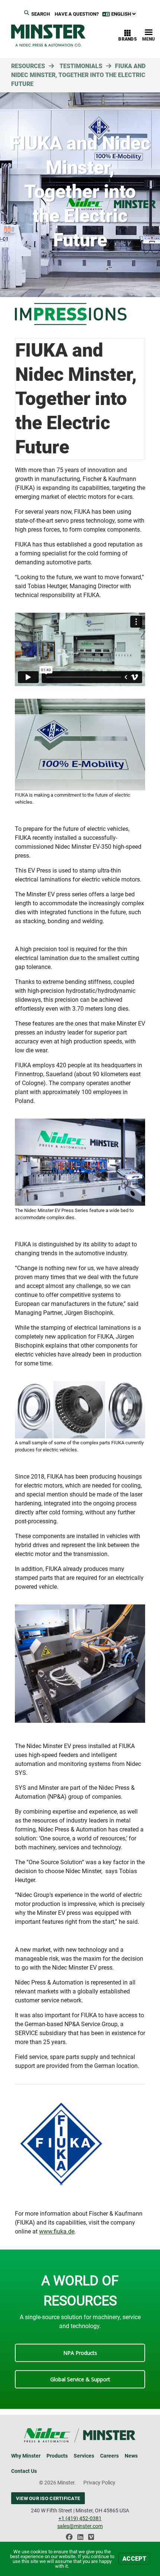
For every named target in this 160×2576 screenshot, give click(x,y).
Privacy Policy (99, 2483)
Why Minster (26, 2456)
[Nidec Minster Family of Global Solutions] (48, 36)
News (131, 2456)
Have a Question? (77, 14)
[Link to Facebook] (69, 2539)
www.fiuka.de (57, 2231)
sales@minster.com (80, 2526)
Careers (109, 2456)
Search (41, 14)
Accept (134, 2559)
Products (57, 2456)
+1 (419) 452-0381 (80, 2518)
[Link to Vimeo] (91, 2539)
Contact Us (24, 2471)
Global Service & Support (80, 2379)
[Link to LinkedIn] (80, 2539)
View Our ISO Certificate (48, 2498)
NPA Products (80, 2353)
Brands (128, 39)
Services (84, 2456)
